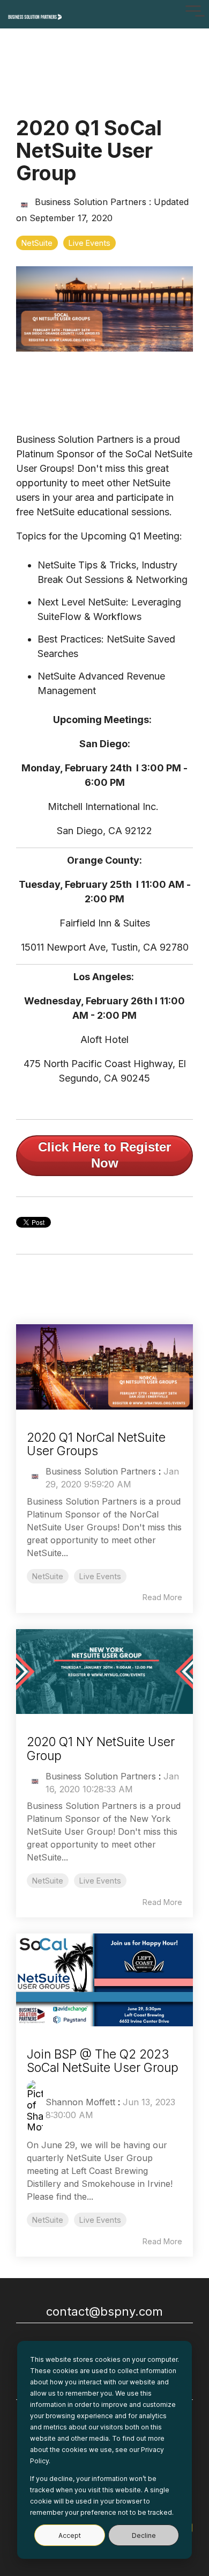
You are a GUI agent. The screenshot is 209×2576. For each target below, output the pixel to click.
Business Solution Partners (91, 202)
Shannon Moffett (80, 2102)
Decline (144, 2535)
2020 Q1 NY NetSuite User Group (101, 1749)
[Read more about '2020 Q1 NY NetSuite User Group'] (104, 1672)
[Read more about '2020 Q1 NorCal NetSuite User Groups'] (104, 1367)
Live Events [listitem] (100, 1576)
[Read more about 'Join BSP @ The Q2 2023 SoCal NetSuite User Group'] (104, 1980)
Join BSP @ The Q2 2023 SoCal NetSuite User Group (103, 2061)
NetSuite (37, 243)
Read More (162, 1597)
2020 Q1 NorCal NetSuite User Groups (96, 1444)
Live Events (89, 243)
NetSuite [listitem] (48, 1576)
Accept (70, 2535)
